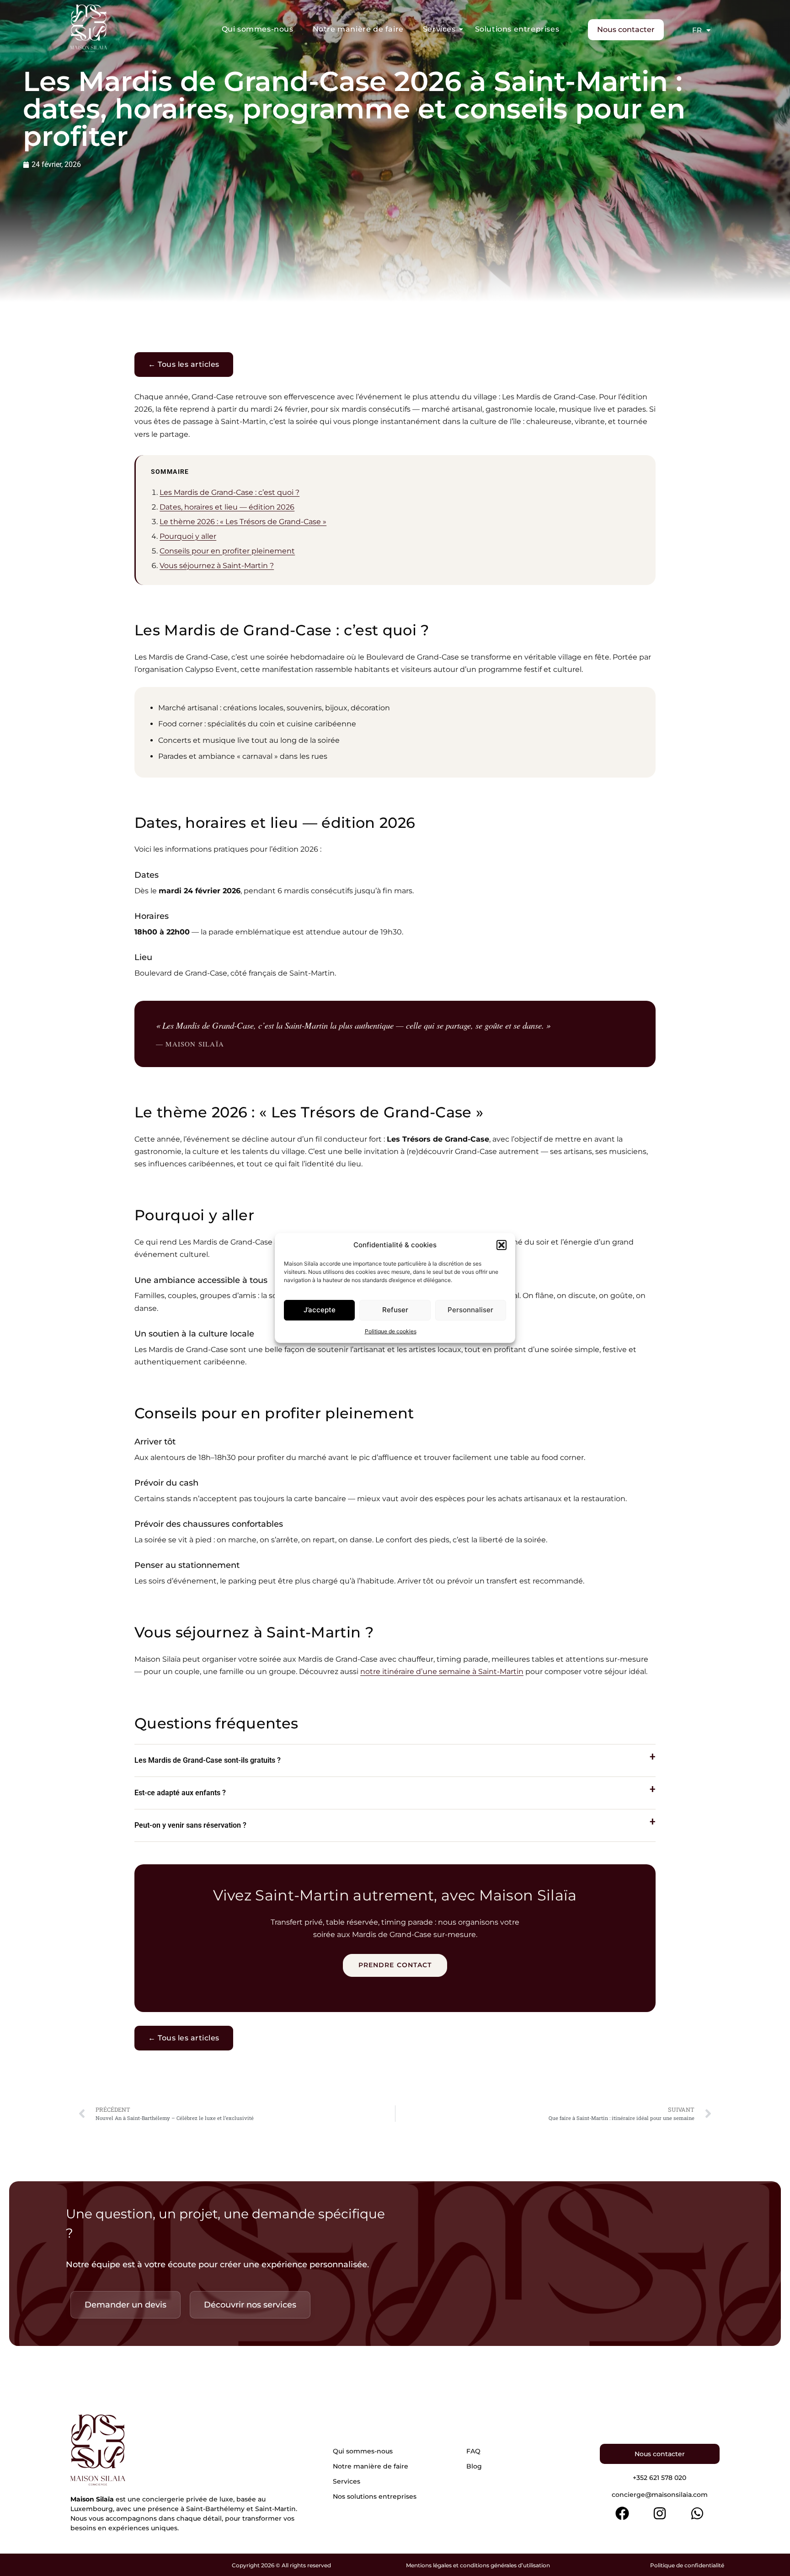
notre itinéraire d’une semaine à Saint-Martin (442, 1672)
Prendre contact (395, 1965)
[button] (502, 1245)
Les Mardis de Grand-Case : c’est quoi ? (230, 492)
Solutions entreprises (517, 29)
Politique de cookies (391, 1331)
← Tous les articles (184, 364)
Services (439, 29)
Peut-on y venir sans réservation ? (190, 1825)
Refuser (395, 1310)
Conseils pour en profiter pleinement (227, 551)
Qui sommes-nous (258, 29)
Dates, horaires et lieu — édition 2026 (227, 507)
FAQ (473, 2451)
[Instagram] (660, 2513)
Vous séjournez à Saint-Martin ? (217, 566)
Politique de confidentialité (687, 2565)
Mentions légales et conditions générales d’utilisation (478, 2565)
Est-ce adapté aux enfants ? (180, 1793)
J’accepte (320, 1310)
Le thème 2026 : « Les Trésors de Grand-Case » (243, 522)
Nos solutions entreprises (375, 2496)
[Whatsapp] (697, 2513)
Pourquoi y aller (188, 536)
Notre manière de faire (358, 29)
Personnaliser (470, 1310)
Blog (474, 2466)
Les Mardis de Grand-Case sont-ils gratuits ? (208, 1760)
